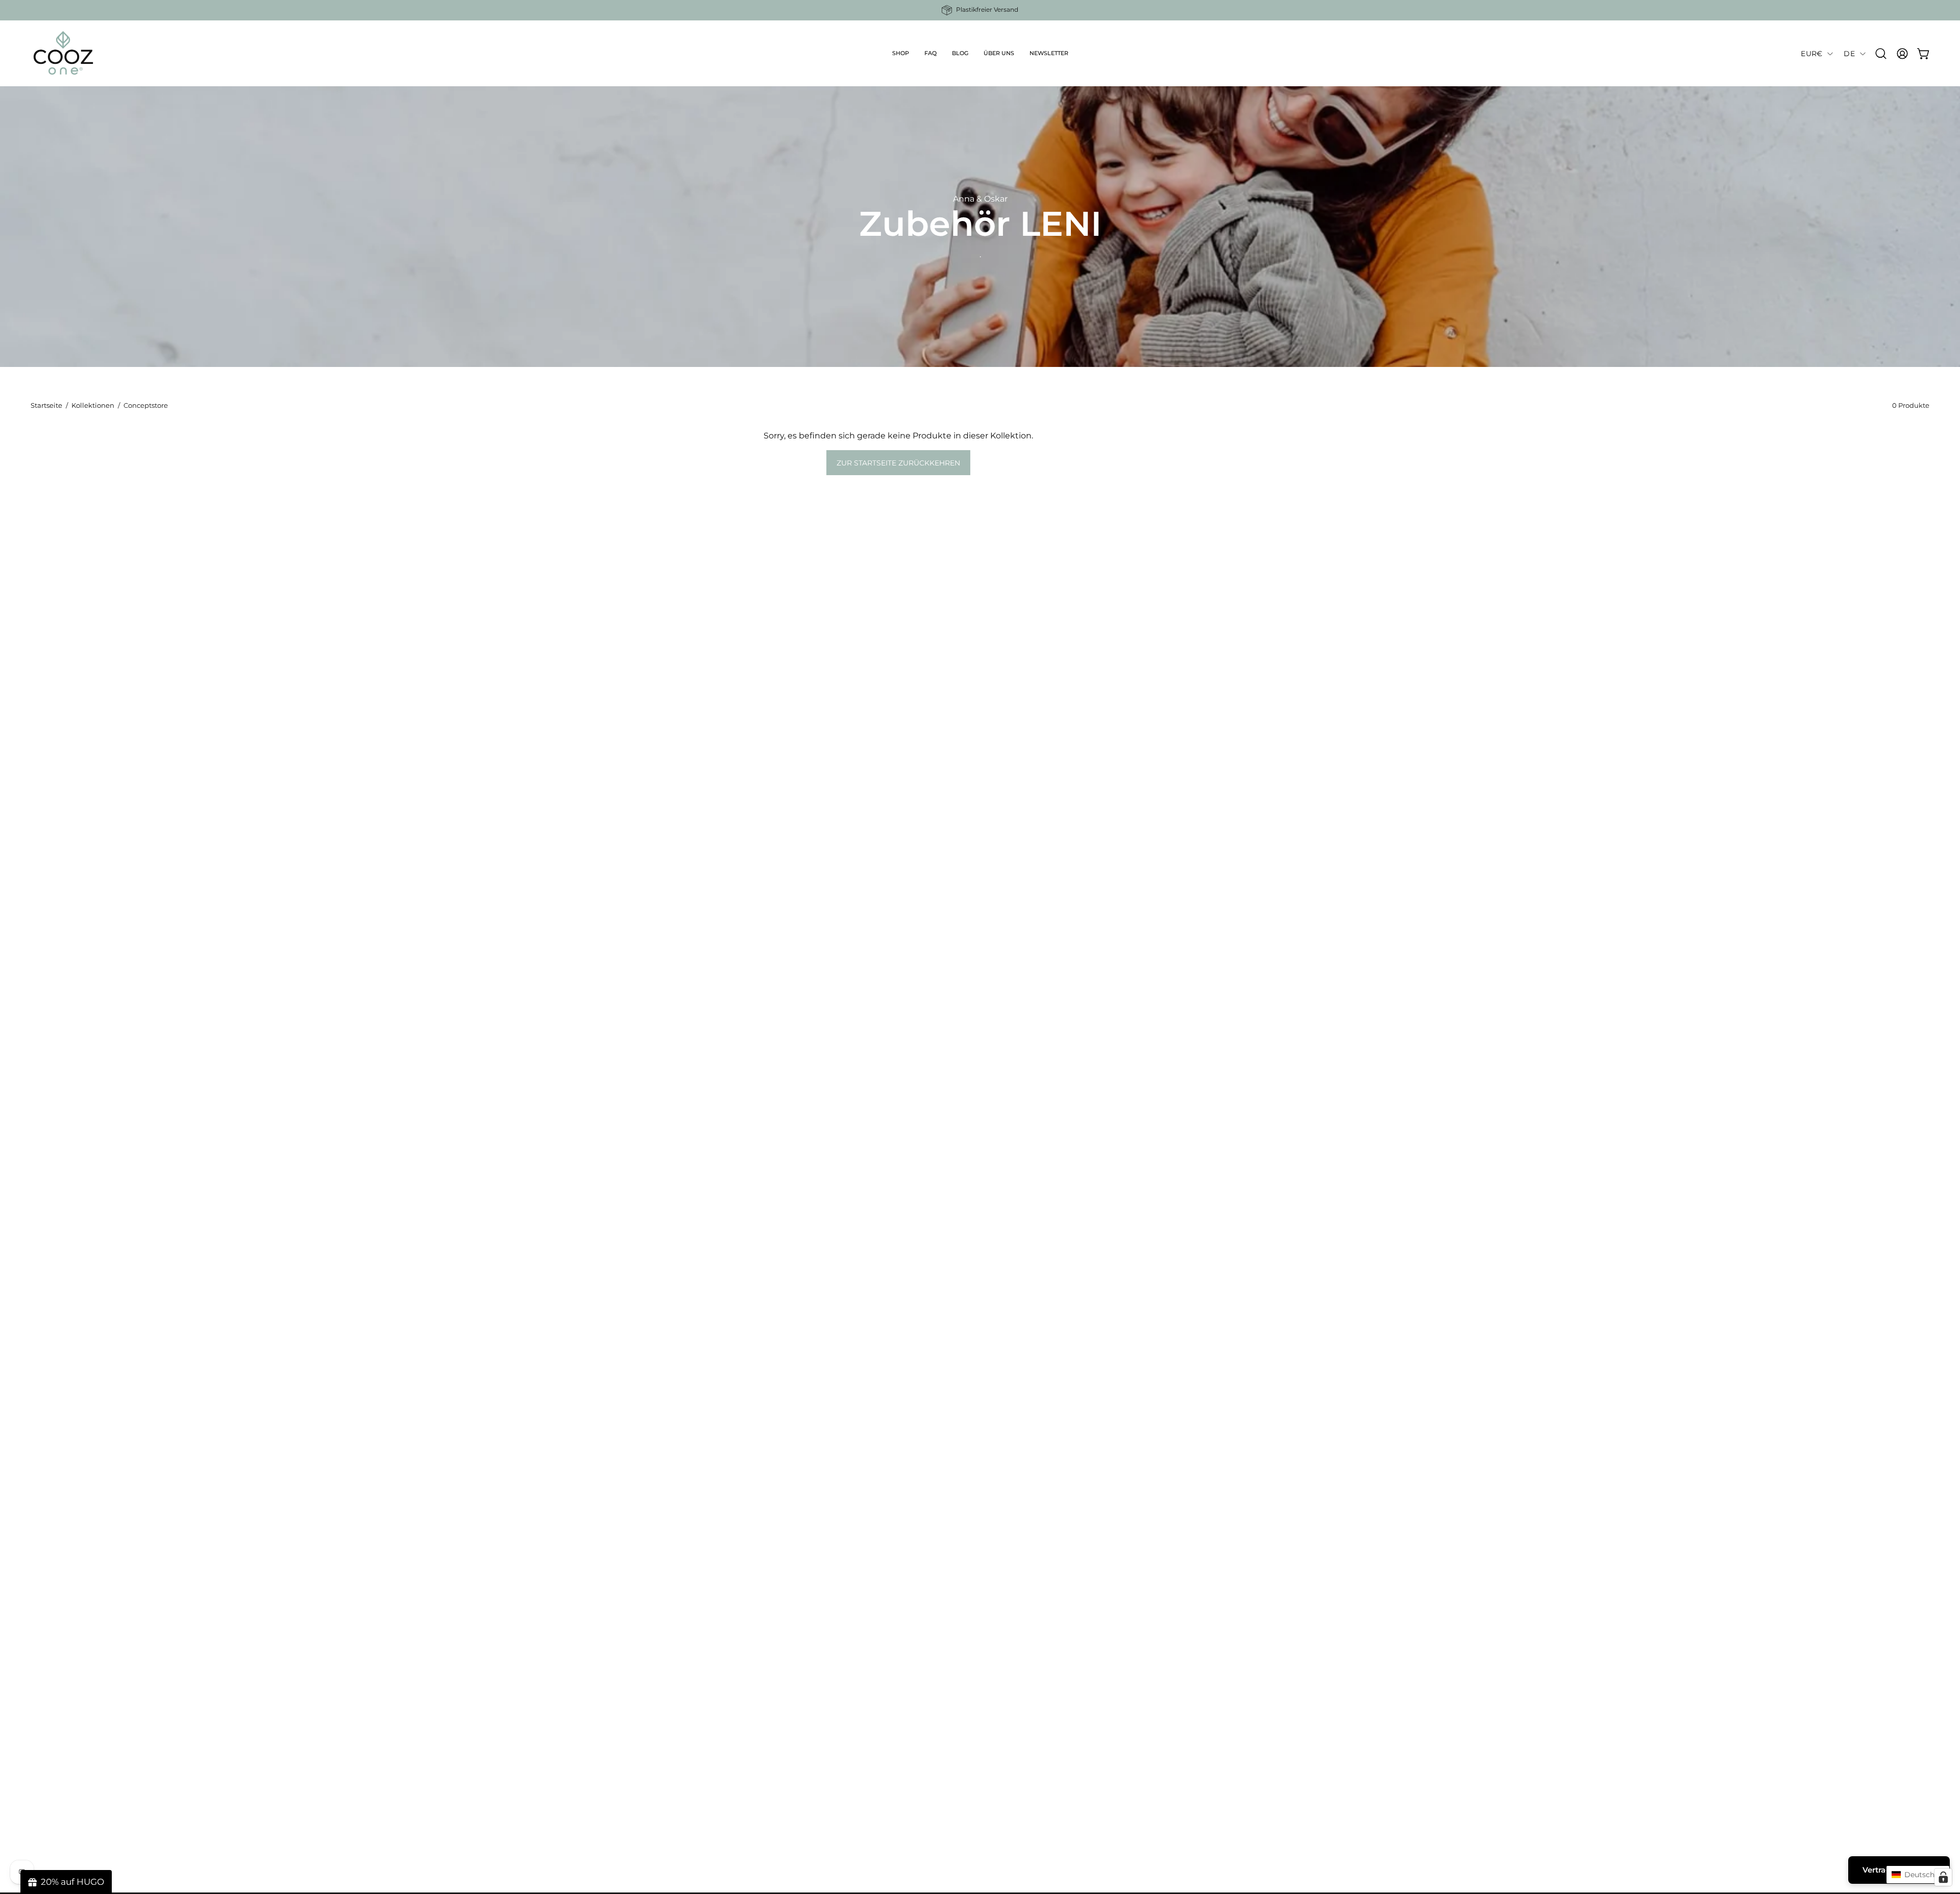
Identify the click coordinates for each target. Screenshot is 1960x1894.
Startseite (46, 405)
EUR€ (1811, 54)
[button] (901, 54)
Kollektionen (93, 405)
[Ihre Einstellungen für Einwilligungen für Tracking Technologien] (1943, 1877)
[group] (980, 10)
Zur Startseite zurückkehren (898, 463)
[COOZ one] (64, 54)
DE (1849, 54)
